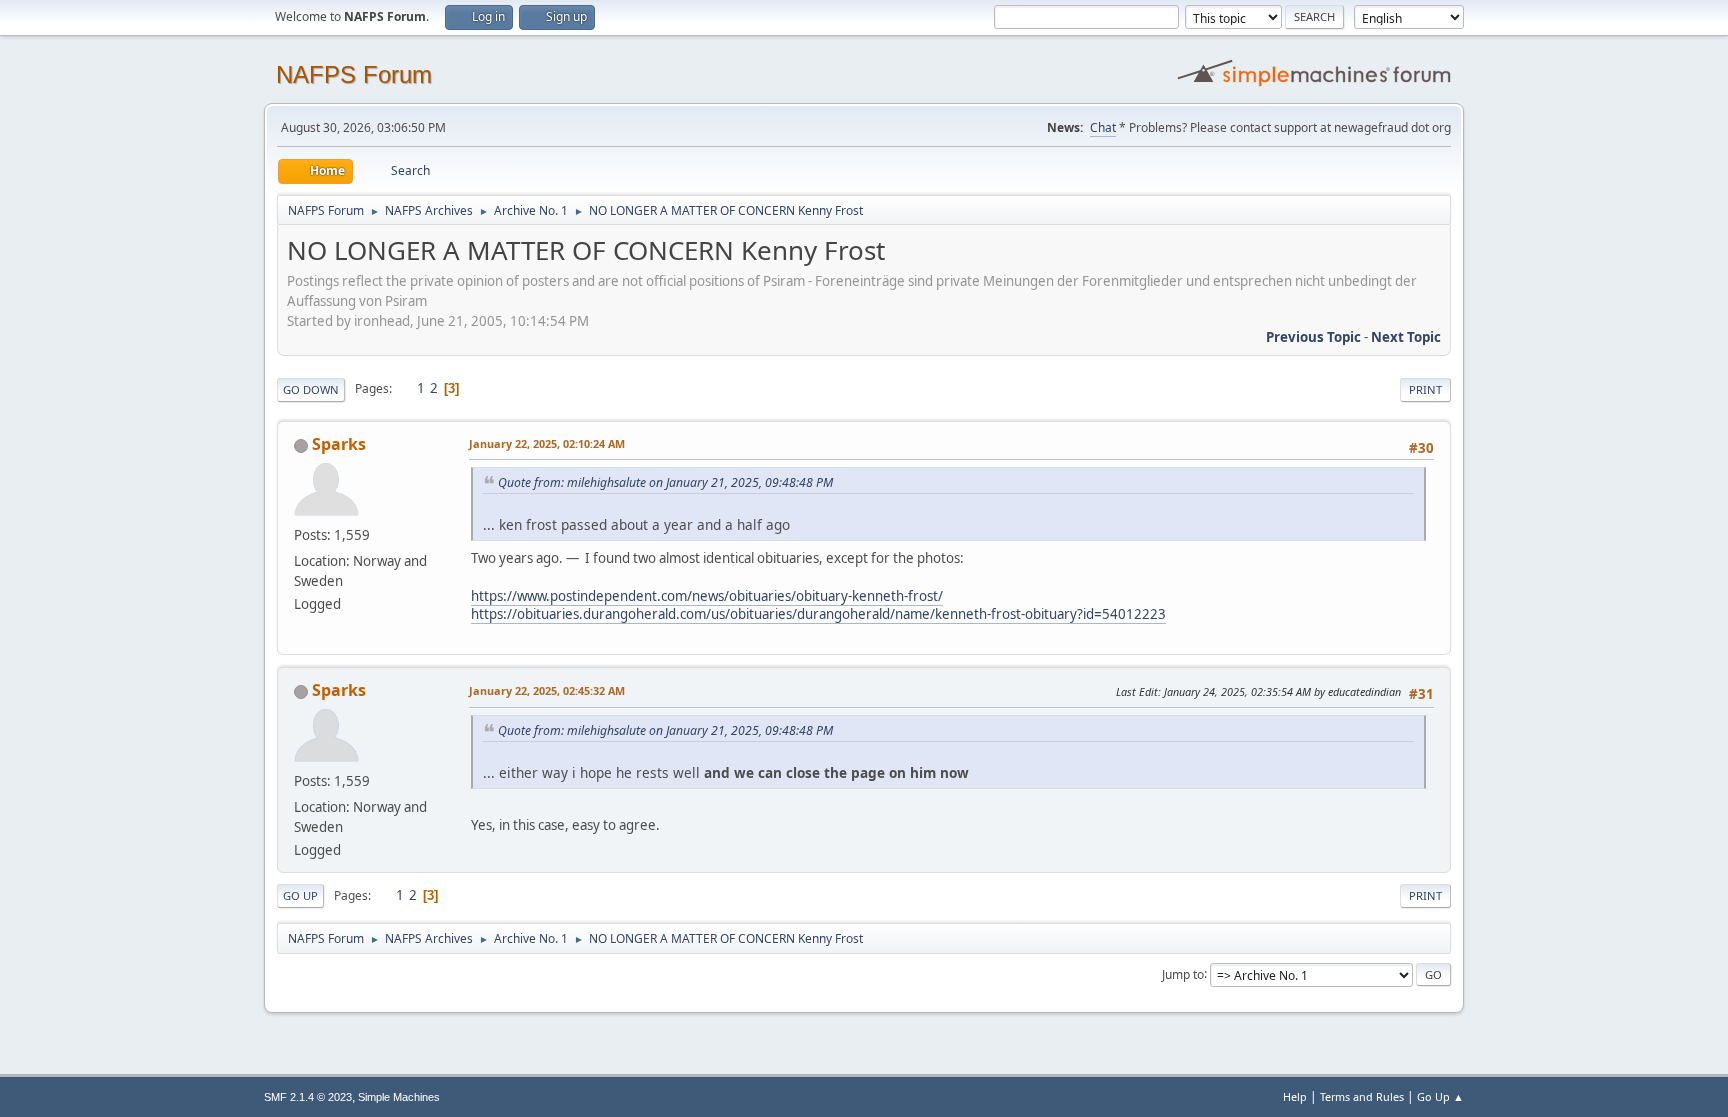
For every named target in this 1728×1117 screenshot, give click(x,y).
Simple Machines (399, 1097)
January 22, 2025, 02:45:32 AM (547, 690)
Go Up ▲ (1440, 1096)
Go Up (300, 895)
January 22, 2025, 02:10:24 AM (547, 443)
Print (1425, 389)
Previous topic (1313, 337)
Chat (1103, 127)
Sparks (339, 444)
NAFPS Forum (354, 74)
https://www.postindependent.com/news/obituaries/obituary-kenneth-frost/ (707, 596)
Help (1295, 1096)
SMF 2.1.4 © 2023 (308, 1097)
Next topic (1406, 337)
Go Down (311, 389)
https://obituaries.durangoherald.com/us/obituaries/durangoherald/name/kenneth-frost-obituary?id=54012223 (818, 614)
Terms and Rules (1362, 1096)
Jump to (1183, 973)
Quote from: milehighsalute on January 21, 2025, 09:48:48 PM (665, 482)
